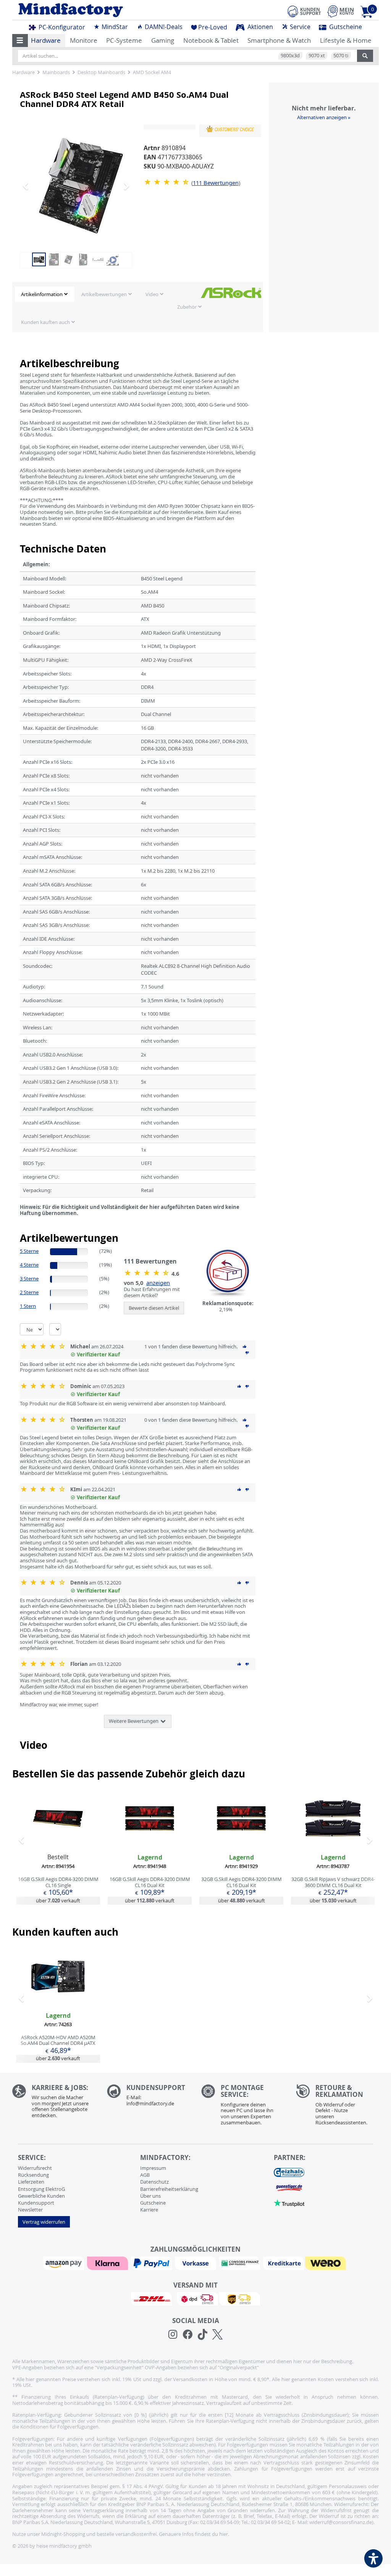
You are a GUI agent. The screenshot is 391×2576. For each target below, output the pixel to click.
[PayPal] (152, 2263)
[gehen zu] (20, 1222)
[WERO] (326, 2263)
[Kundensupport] (304, 10)
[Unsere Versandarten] (195, 2298)
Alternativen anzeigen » (324, 117)
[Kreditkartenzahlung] (284, 2263)
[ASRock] (231, 292)
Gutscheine (345, 27)
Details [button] (58, 1836)
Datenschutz (154, 2182)
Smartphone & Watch (279, 40)
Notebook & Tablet (211, 40)
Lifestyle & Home (346, 40)
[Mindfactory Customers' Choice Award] (230, 129)
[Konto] (341, 11)
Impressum (153, 2168)
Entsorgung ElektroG (41, 2189)
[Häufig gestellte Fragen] (149, 2097)
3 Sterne (29, 1278)
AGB (145, 2175)
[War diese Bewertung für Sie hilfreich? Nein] (247, 1353)
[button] (20, 41)
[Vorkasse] (196, 2263)
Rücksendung (33, 2175)
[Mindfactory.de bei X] (217, 2335)
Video (152, 294)
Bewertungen (216, 183)
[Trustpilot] (289, 2202)
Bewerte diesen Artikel (154, 1308)
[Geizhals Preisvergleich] (289, 2172)
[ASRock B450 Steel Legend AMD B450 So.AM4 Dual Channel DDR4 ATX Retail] (81, 186)
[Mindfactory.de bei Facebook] (188, 2335)
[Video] (113, 259)
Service (299, 27)
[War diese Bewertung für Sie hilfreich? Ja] (245, 1346)
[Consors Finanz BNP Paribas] (241, 2263)
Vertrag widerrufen (44, 2222)
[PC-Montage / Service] (243, 2107)
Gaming (163, 40)
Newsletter (30, 2210)
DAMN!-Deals (163, 27)
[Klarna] (108, 2263)
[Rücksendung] (338, 2107)
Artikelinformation (42, 294)
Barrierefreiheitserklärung (169, 2189)
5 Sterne (29, 1251)
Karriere (149, 2210)
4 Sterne (29, 1265)
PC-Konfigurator (61, 27)
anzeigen (158, 1283)
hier (224, 2534)
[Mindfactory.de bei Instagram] (173, 2335)
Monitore (84, 40)
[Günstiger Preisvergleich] (289, 2187)
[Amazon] (65, 2263)
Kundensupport (36, 2203)
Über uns (150, 2196)
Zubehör (187, 307)
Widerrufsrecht (35, 2168)
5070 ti (341, 55)
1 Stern (28, 1306)
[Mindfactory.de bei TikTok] (203, 2335)
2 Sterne (29, 1292)
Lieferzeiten (31, 2182)
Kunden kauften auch (45, 322)
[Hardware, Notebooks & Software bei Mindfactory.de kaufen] (101, 10)
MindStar (114, 27)
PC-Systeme (124, 40)
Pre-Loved (213, 27)
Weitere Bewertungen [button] (134, 1721)
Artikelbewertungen (104, 294)
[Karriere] (54, 2103)
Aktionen (259, 27)
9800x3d (290, 55)
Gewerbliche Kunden (41, 2196)
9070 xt (317, 55)
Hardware (46, 40)
